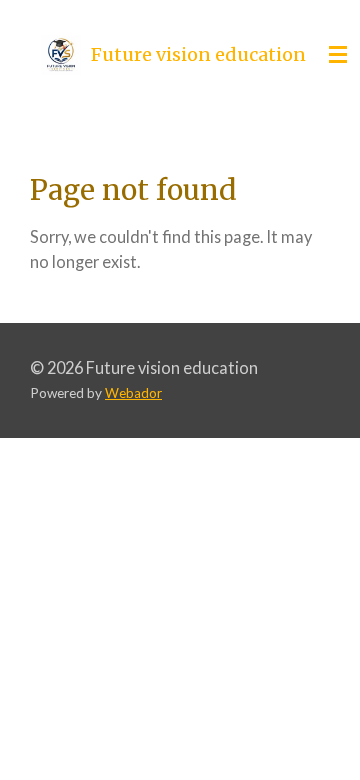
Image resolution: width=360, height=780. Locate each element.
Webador (133, 393)
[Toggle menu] (338, 55)
